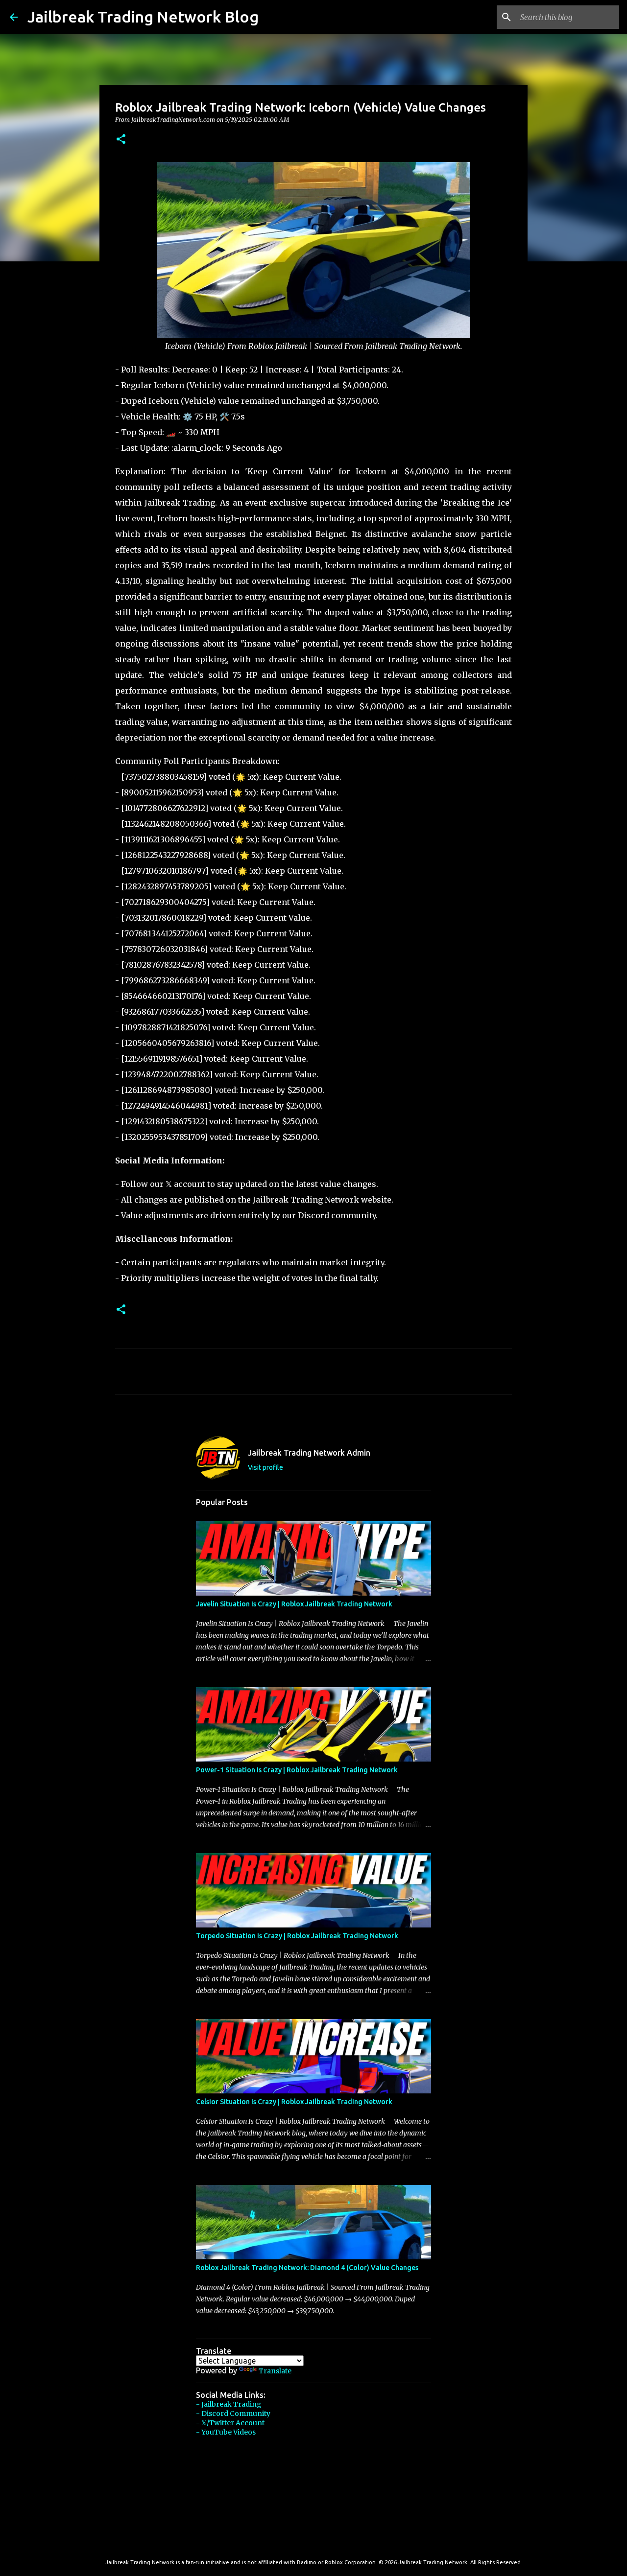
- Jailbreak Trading (229, 2404)
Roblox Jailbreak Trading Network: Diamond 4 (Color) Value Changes (307, 2268)
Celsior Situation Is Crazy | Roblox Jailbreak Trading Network (294, 2102)
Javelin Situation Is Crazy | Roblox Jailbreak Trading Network (294, 1604)
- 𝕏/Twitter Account (230, 2423)
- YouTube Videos (226, 2432)
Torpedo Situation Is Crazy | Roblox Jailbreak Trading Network (297, 1936)
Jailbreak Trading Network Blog (143, 17)
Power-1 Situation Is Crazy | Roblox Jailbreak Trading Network (297, 1770)
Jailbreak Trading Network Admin (309, 1453)
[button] (121, 140)
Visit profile (265, 1467)
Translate (275, 2371)
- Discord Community (233, 2414)
